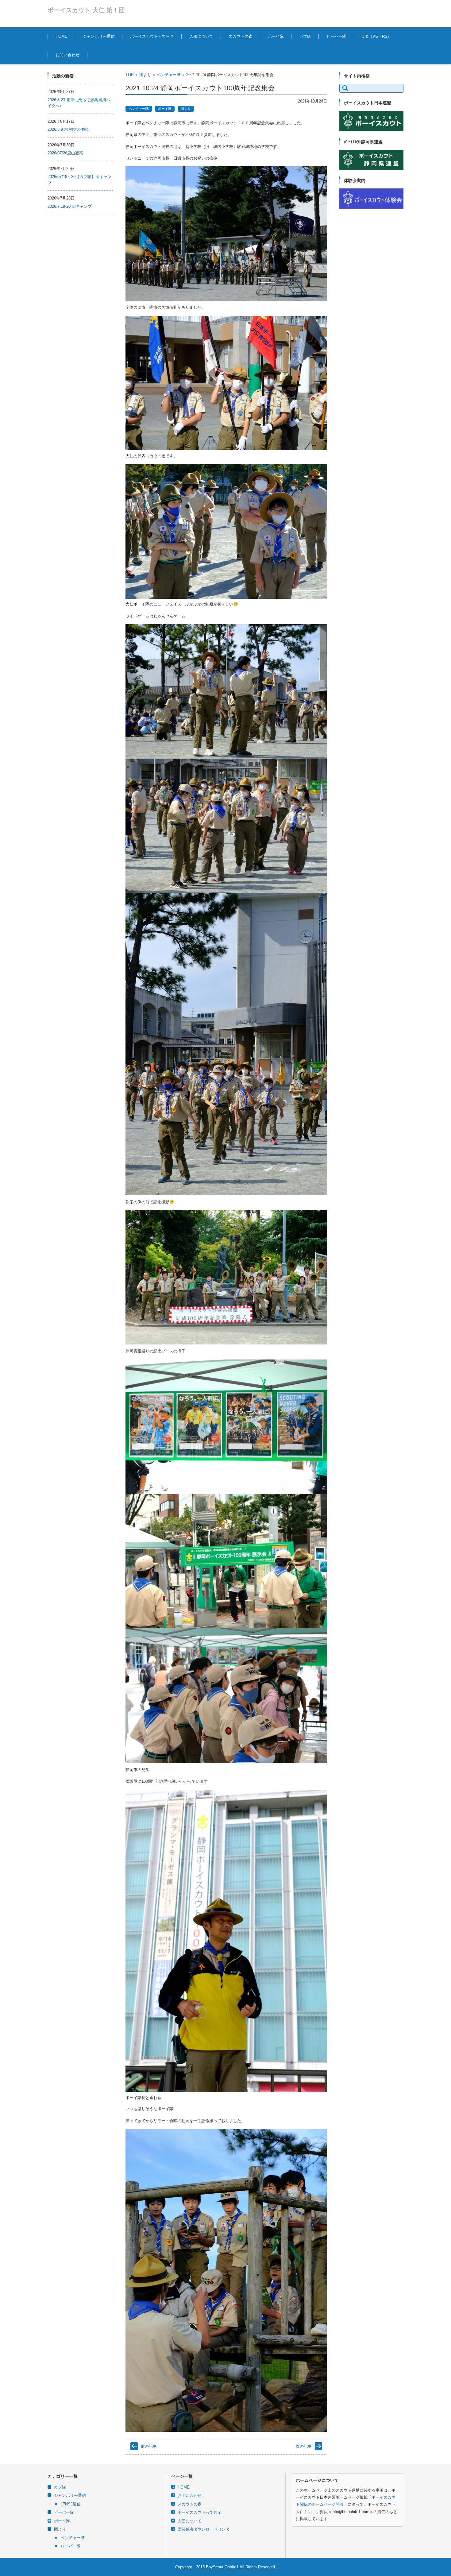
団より (145, 75)
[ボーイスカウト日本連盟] (371, 130)
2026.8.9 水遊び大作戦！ (70, 129)
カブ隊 (305, 36)
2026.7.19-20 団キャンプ (70, 206)
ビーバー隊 (336, 36)
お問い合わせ (67, 55)
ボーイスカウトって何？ (152, 36)
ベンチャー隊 (169, 75)
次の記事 (304, 2446)
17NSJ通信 (71, 2504)
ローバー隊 (71, 2546)
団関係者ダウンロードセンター (206, 2529)
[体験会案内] (371, 207)
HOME (62, 36)
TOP (130, 75)
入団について (201, 36)
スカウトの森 (241, 36)
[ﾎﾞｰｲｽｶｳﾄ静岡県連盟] (371, 168)
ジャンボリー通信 (99, 36)
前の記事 (149, 2446)
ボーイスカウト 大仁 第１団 (86, 10)
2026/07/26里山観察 (65, 153)
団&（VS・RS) (375, 36)
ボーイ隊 (276, 36)
